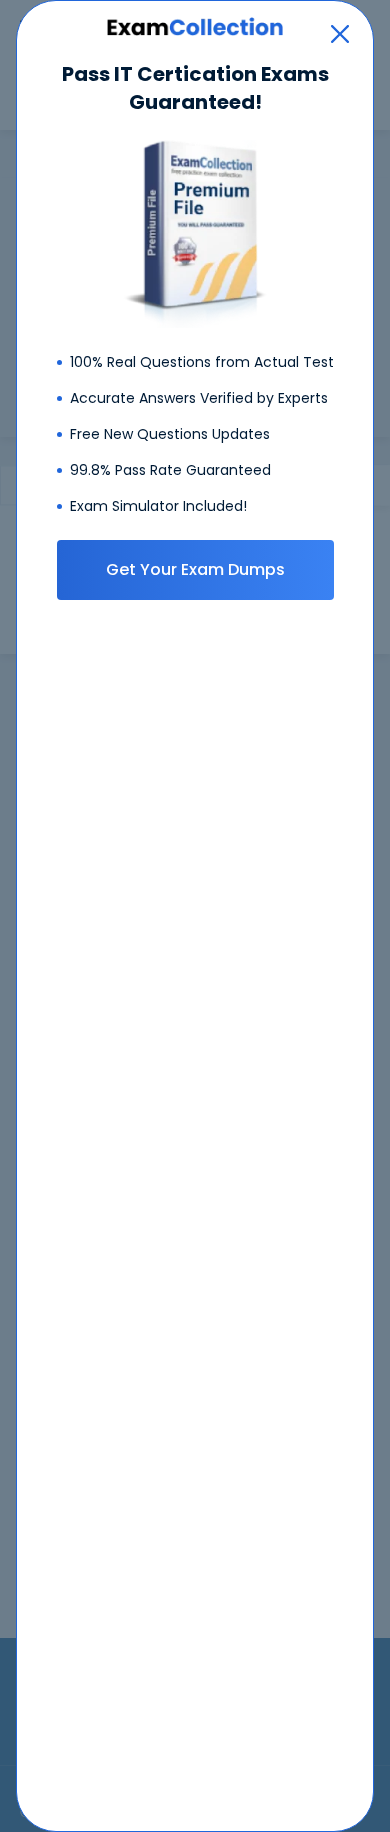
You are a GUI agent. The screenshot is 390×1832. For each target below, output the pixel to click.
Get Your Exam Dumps (195, 569)
